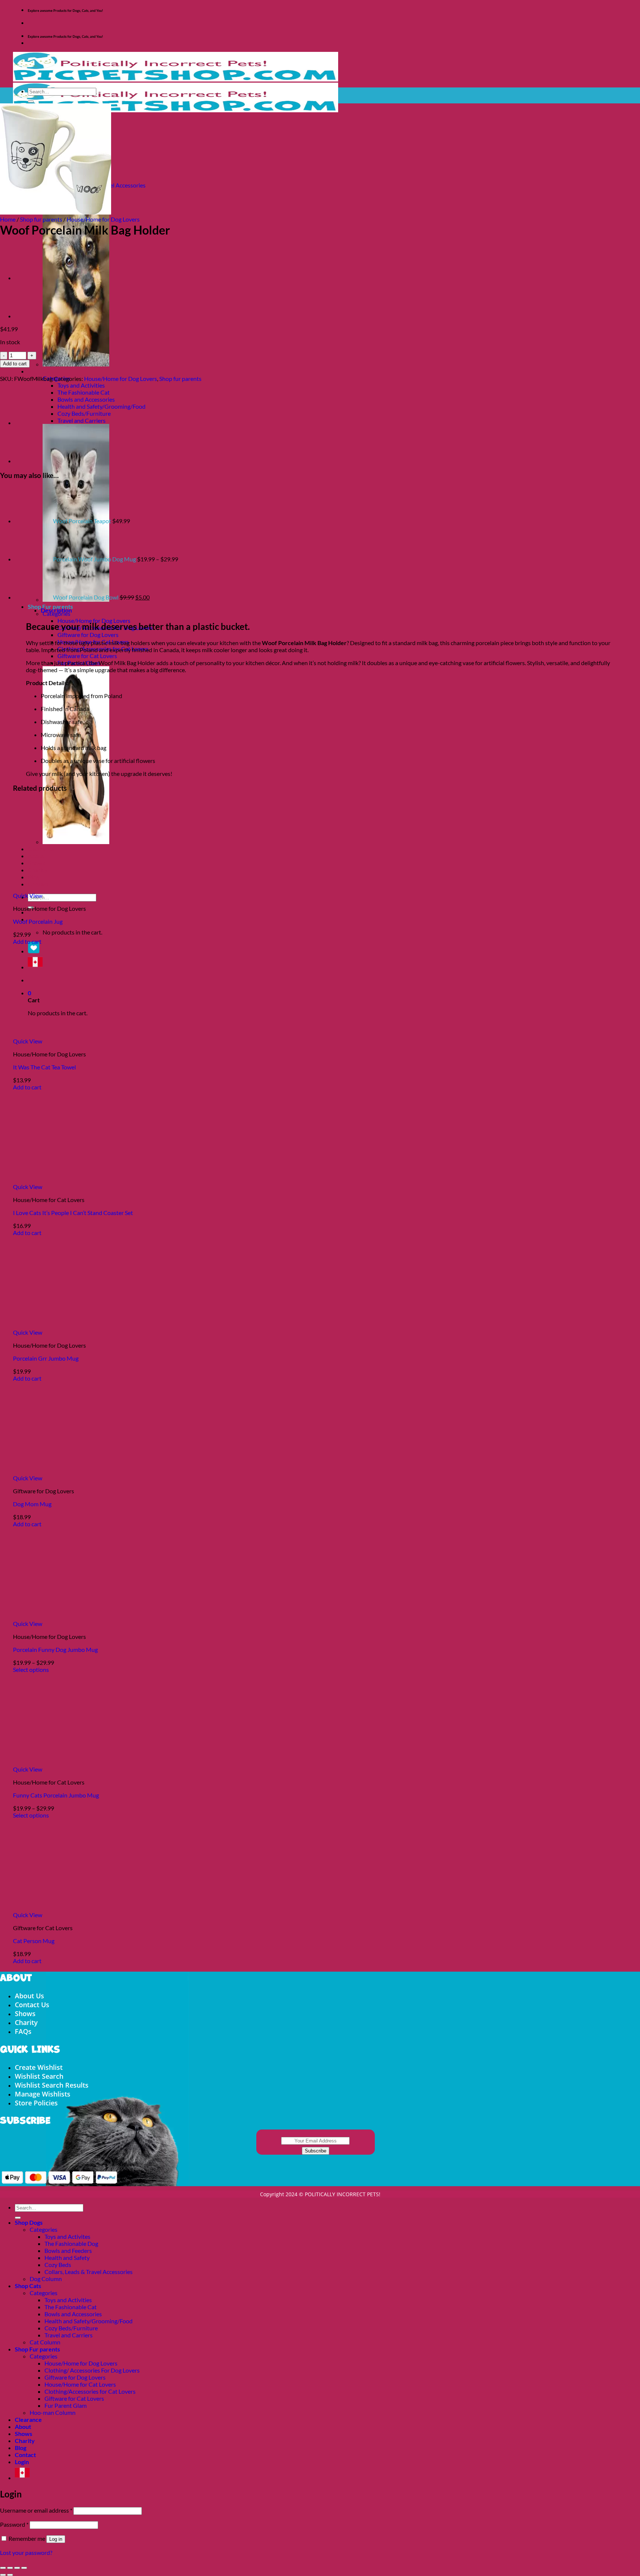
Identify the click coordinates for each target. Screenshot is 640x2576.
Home (8, 219)
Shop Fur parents (37, 2349)
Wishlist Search (39, 2076)
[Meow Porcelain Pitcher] (33, 278)
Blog (21, 2448)
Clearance (28, 2419)
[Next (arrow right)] (10, 2575)
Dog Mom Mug (32, 1504)
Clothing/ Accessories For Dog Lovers (92, 2370)
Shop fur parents (41, 219)
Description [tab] (56, 610)
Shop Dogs (29, 2222)
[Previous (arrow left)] (3, 2575)
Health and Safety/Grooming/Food (101, 406)
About (23, 2426)
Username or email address (36, 2510)
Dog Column (46, 2279)
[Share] (17, 2568)
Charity (26, 2022)
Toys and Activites (67, 2236)
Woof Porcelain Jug (38, 921)
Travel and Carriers (81, 420)
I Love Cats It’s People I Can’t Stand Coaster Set (73, 1213)
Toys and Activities (81, 385)
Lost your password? (26, 2552)
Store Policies (36, 2103)
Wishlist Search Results (52, 2085)
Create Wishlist (39, 2067)
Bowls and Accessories (86, 399)
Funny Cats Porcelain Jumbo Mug (56, 1795)
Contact (25, 2455)
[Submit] (31, 102)
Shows (25, 2014)
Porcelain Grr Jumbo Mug (46, 1358)
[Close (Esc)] (24, 2568)
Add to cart (15, 364)
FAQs (23, 2031)
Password (14, 2524)
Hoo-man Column (53, 2412)
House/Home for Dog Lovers (94, 620)
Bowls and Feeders (68, 2250)
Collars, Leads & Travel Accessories (89, 2272)
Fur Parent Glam (66, 2405)
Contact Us (32, 2005)
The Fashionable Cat (84, 392)
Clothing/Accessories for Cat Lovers (90, 2391)
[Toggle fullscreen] (10, 2568)
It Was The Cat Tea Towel (44, 1067)
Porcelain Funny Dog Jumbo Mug (55, 1649)
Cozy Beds (58, 2265)
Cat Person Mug (34, 1941)
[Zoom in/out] (3, 2568)
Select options (31, 1669)
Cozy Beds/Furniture (84, 413)
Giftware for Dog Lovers (88, 635)
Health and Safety (67, 2258)
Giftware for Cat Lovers (87, 656)
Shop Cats (41, 371)
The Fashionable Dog (71, 2243)
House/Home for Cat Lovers (80, 2384)
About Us (29, 1996)
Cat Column (45, 2342)
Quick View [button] (28, 895)
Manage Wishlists (43, 2094)
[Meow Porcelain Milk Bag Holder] (33, 316)
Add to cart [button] (27, 941)
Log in (56, 2539)
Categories (44, 2229)
